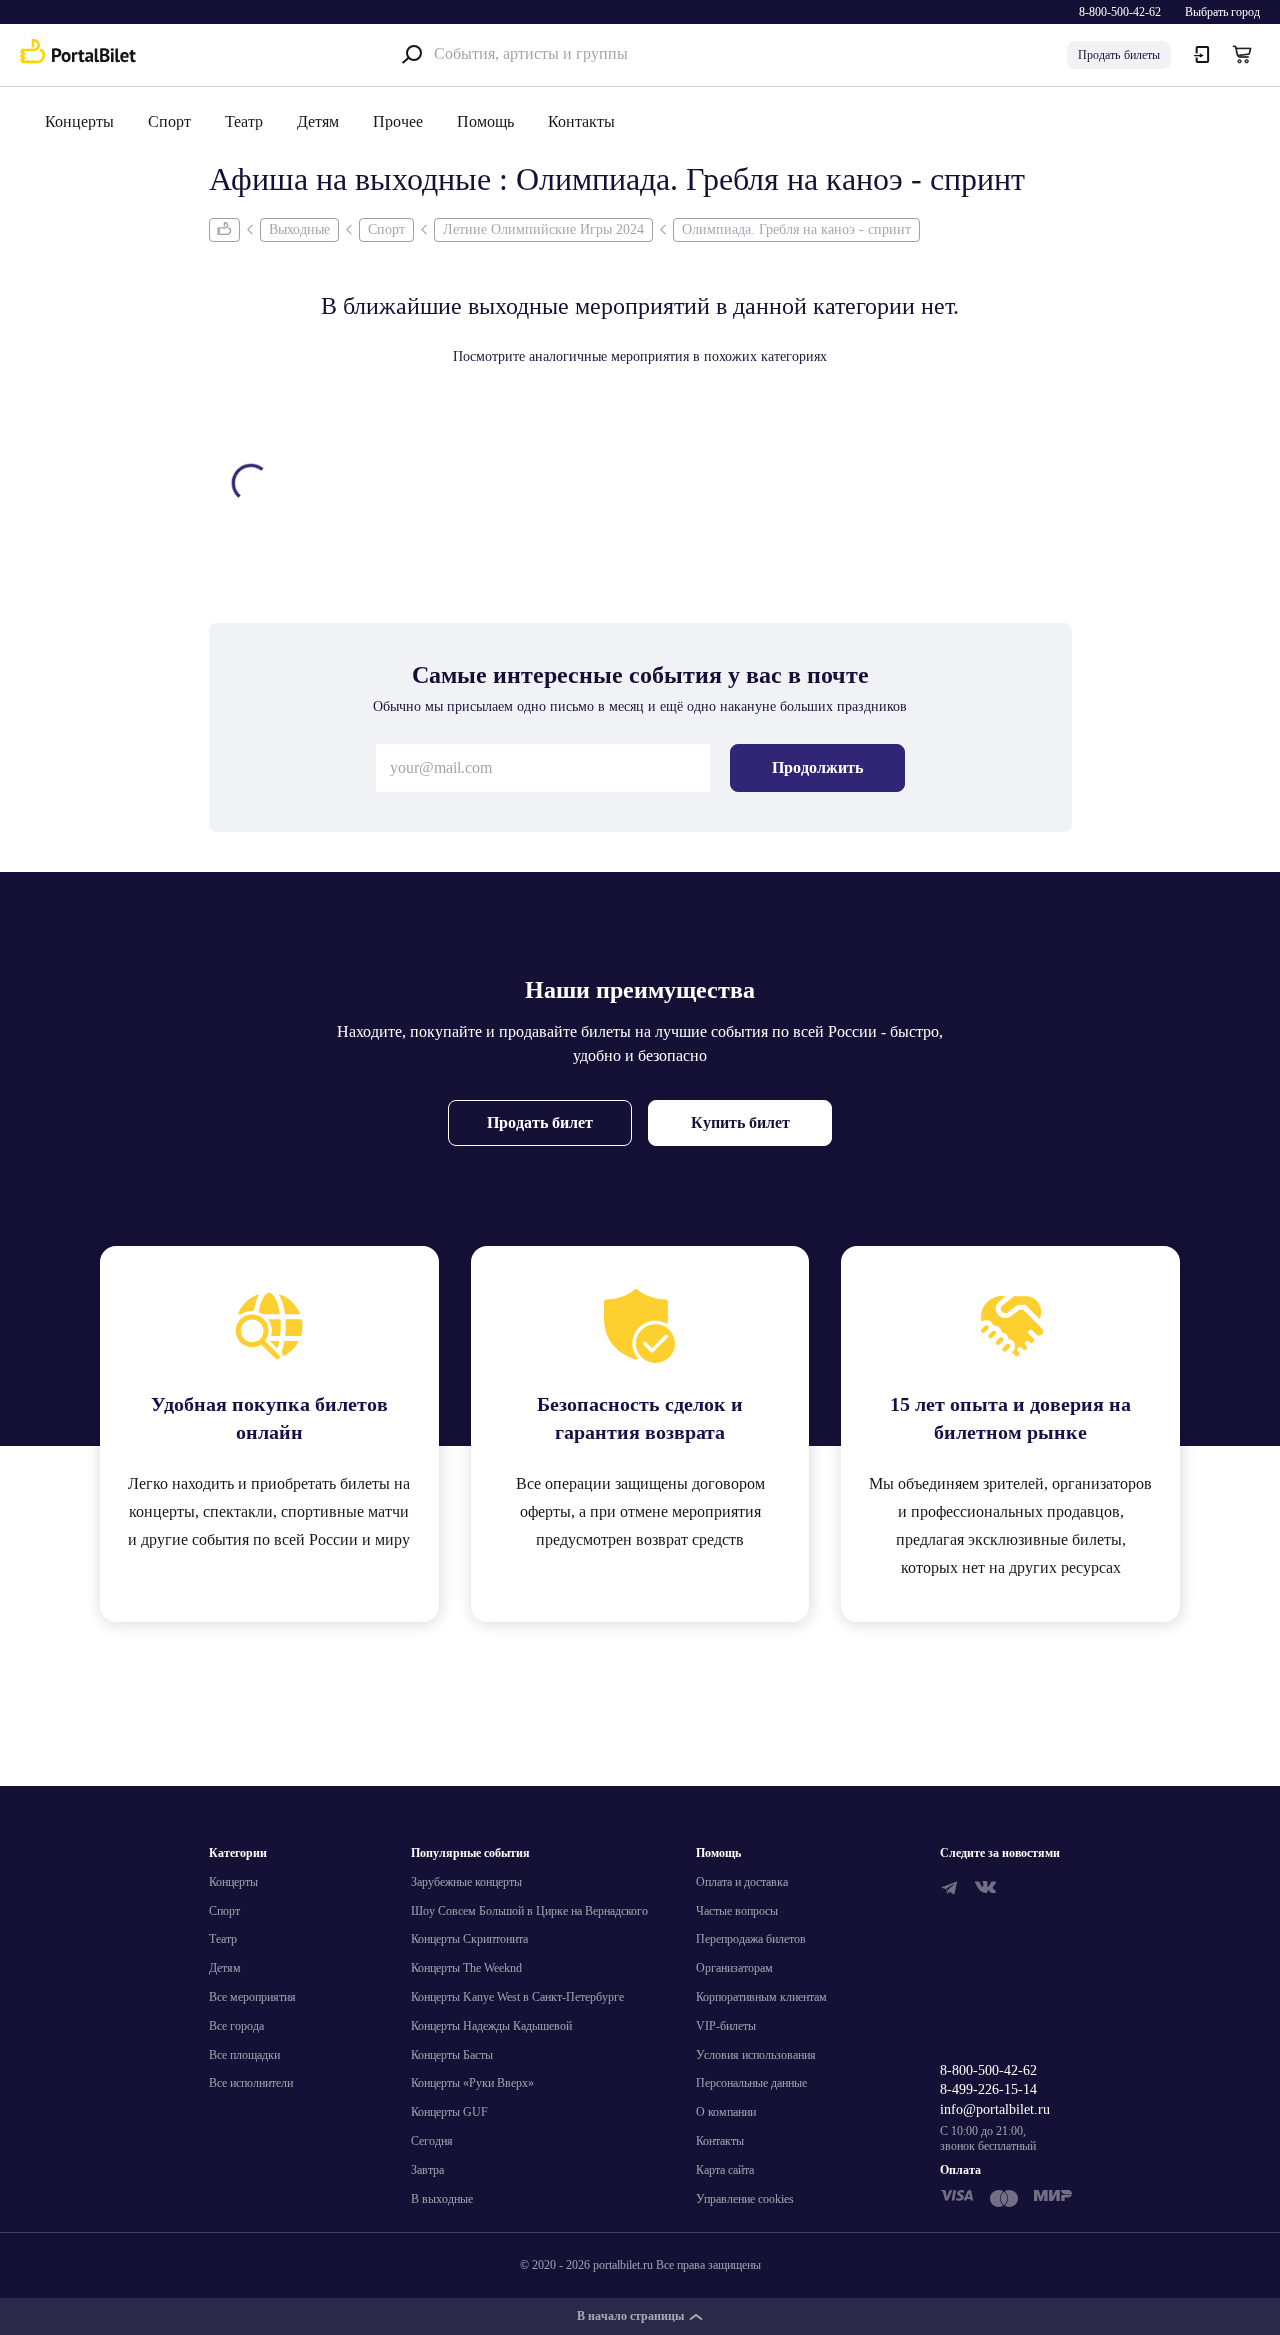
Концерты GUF (449, 2112)
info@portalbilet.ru (995, 2109)
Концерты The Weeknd (466, 1968)
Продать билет (540, 1122)
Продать (1119, 55)
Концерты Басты (452, 2055)
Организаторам (734, 1968)
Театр (244, 121)
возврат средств (690, 1539)
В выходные (442, 2199)
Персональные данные (751, 2083)
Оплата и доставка (742, 1882)
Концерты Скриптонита (469, 1939)
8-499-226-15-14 (988, 2089)
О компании (726, 2112)
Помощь (485, 121)
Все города (236, 2026)
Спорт (169, 121)
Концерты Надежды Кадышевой (491, 2026)
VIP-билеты (726, 2026)
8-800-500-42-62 (1120, 12)
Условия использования (756, 2055)
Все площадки (244, 2055)
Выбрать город (1222, 12)
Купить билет (740, 1122)
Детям (318, 121)
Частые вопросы (737, 1911)
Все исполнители (251, 2083)
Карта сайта (725, 2170)
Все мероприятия (252, 1997)
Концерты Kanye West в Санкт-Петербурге (517, 1997)
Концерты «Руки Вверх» (472, 2083)
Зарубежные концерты (466, 1882)
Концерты (79, 121)
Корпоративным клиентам (761, 1997)
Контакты (581, 121)
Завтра (427, 2170)
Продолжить (817, 767)
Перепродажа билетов (751, 1939)
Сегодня (432, 2141)
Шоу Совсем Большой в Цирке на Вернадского (529, 1911)
